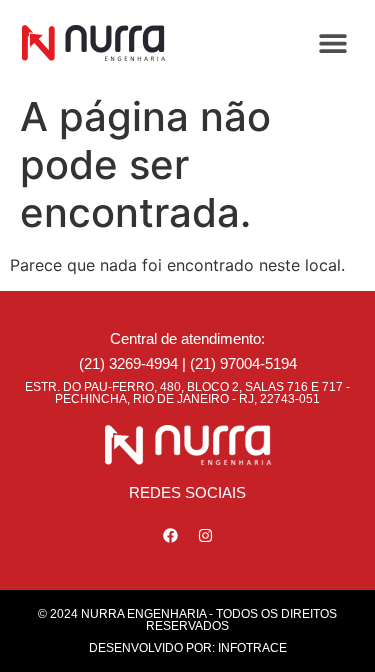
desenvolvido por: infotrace (188, 648)
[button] (332, 42)
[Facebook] (170, 535)
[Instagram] (205, 535)
